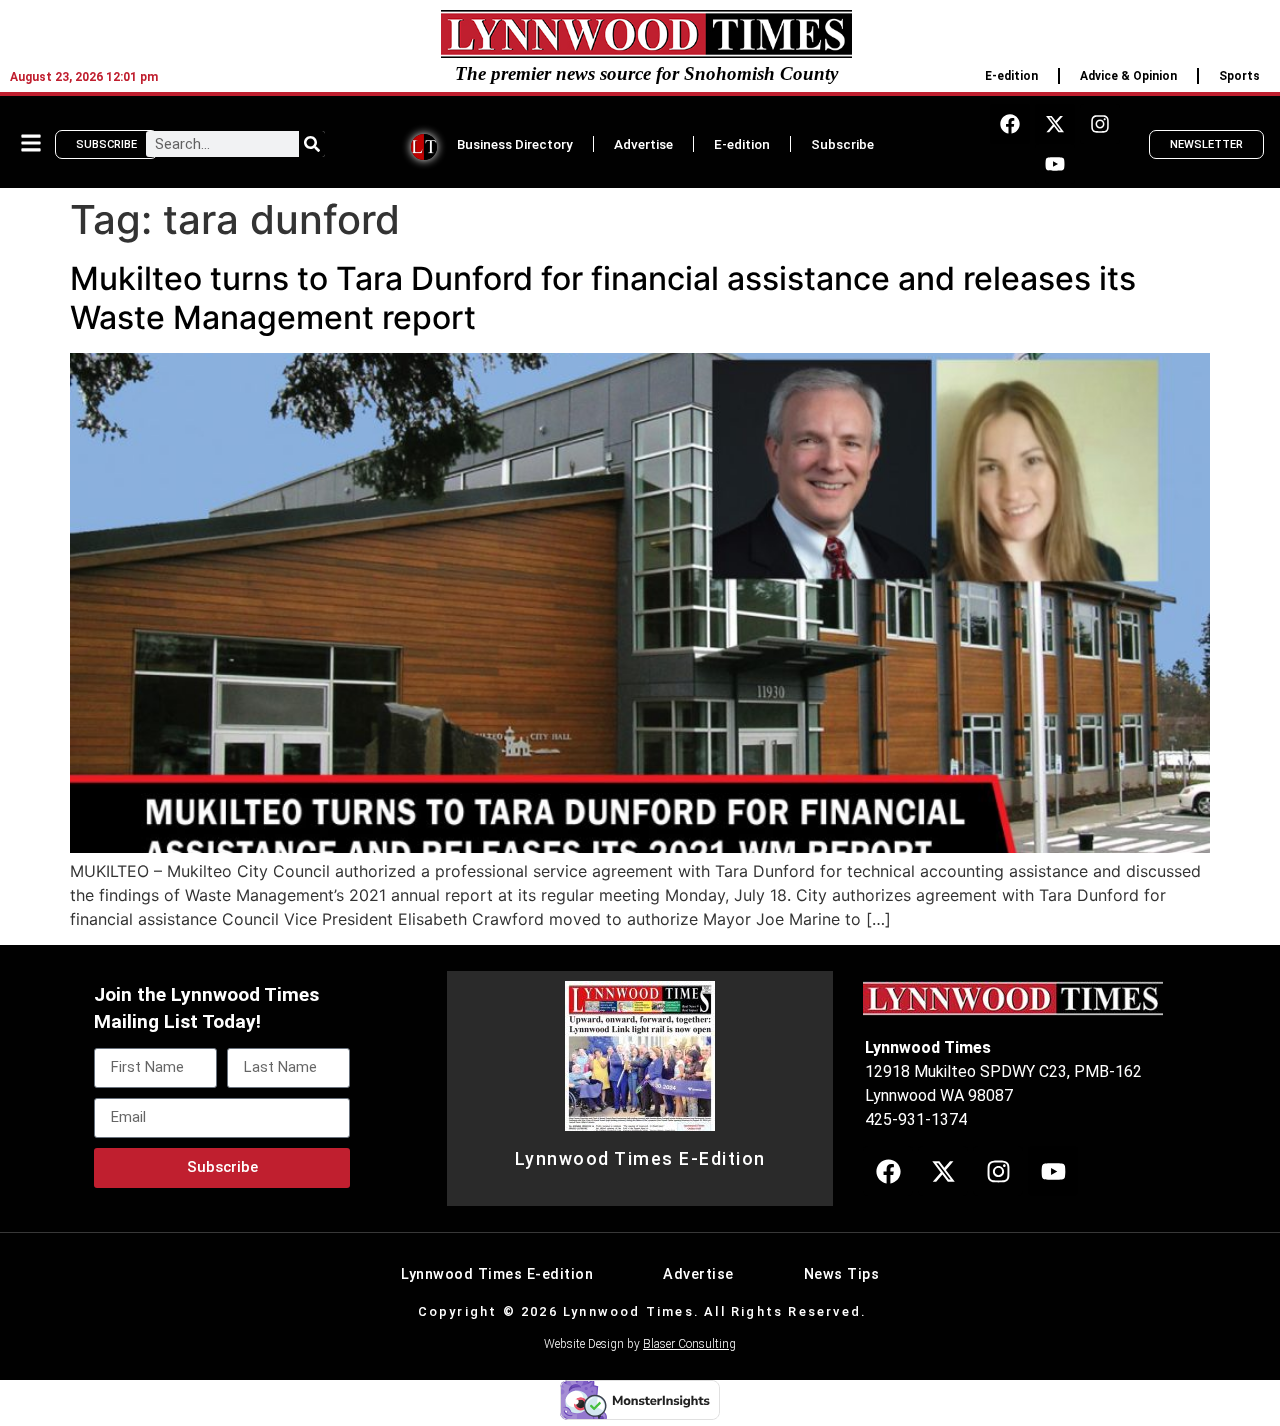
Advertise (643, 144)
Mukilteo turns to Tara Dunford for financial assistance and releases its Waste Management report (603, 297)
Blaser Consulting (689, 1344)
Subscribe (842, 144)
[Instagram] (1100, 124)
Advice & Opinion (1128, 76)
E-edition (1011, 76)
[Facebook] (1010, 124)
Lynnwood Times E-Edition (640, 1159)
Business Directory (515, 144)
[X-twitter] (1055, 124)
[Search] (312, 144)
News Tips (842, 1274)
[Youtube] (1055, 164)
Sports (1239, 76)
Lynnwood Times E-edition (497, 1274)
